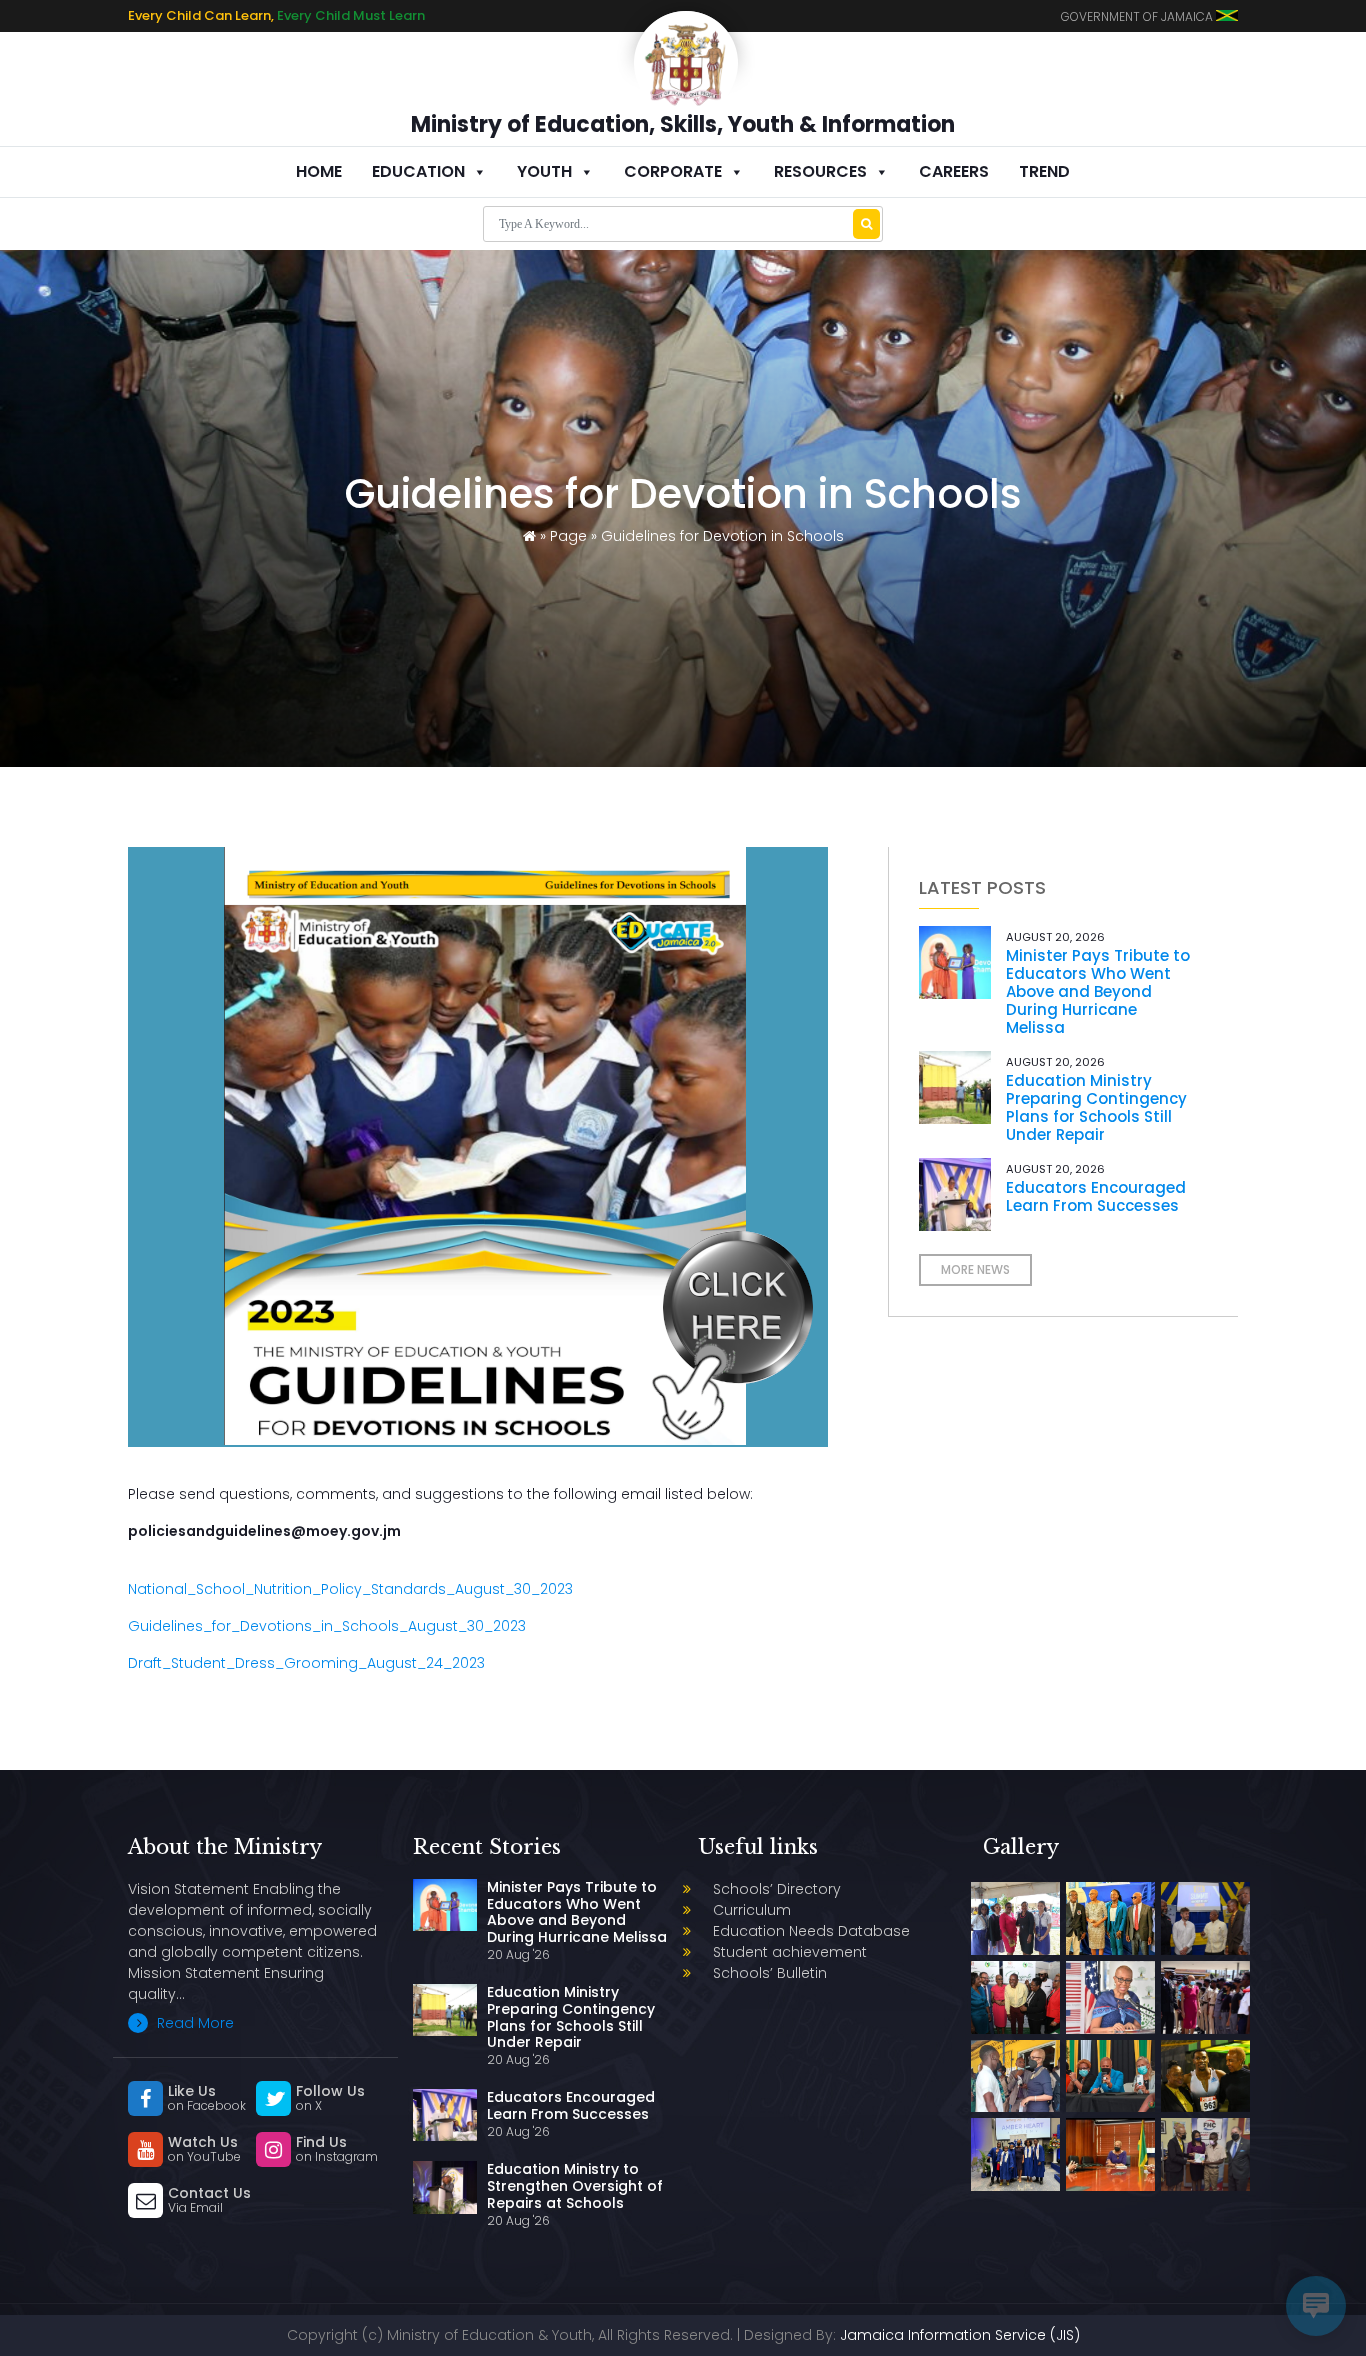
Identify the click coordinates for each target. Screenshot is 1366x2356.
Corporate (673, 171)
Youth (544, 171)
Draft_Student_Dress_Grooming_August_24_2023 (306, 1663)
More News (975, 1269)
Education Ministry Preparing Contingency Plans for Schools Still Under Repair (1096, 1107)
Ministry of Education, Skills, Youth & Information (683, 124)
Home (319, 171)
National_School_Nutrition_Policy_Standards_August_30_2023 (350, 1589)
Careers (954, 171)
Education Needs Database (811, 1931)
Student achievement (790, 1952)
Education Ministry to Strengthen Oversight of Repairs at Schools (575, 2186)
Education (418, 171)
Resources (820, 171)
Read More (193, 2023)
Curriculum (752, 1910)
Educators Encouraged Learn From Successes (1096, 1196)
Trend (1044, 171)
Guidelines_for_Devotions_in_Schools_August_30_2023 (327, 1626)
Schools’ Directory (777, 1889)
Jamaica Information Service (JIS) (960, 2335)
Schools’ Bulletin (770, 1973)
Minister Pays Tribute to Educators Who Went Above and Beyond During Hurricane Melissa (1098, 991)
